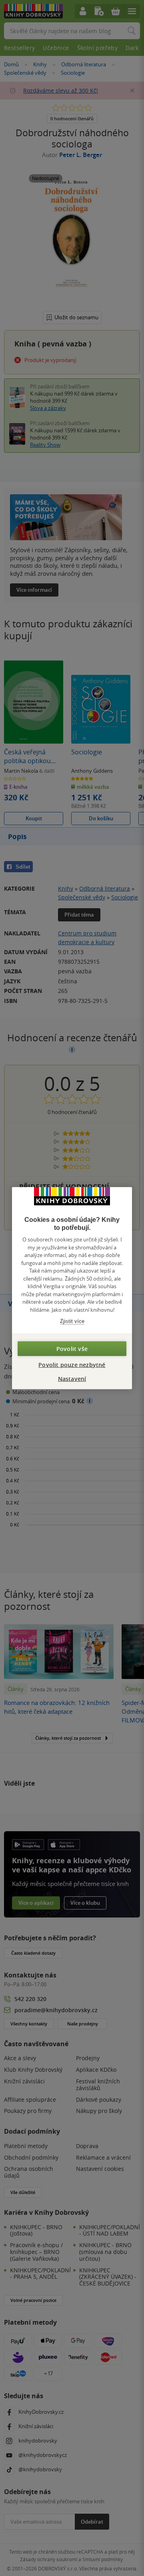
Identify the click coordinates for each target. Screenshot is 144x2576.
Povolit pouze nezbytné (72, 1364)
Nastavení (72, 1378)
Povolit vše (72, 1348)
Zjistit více (72, 1321)
